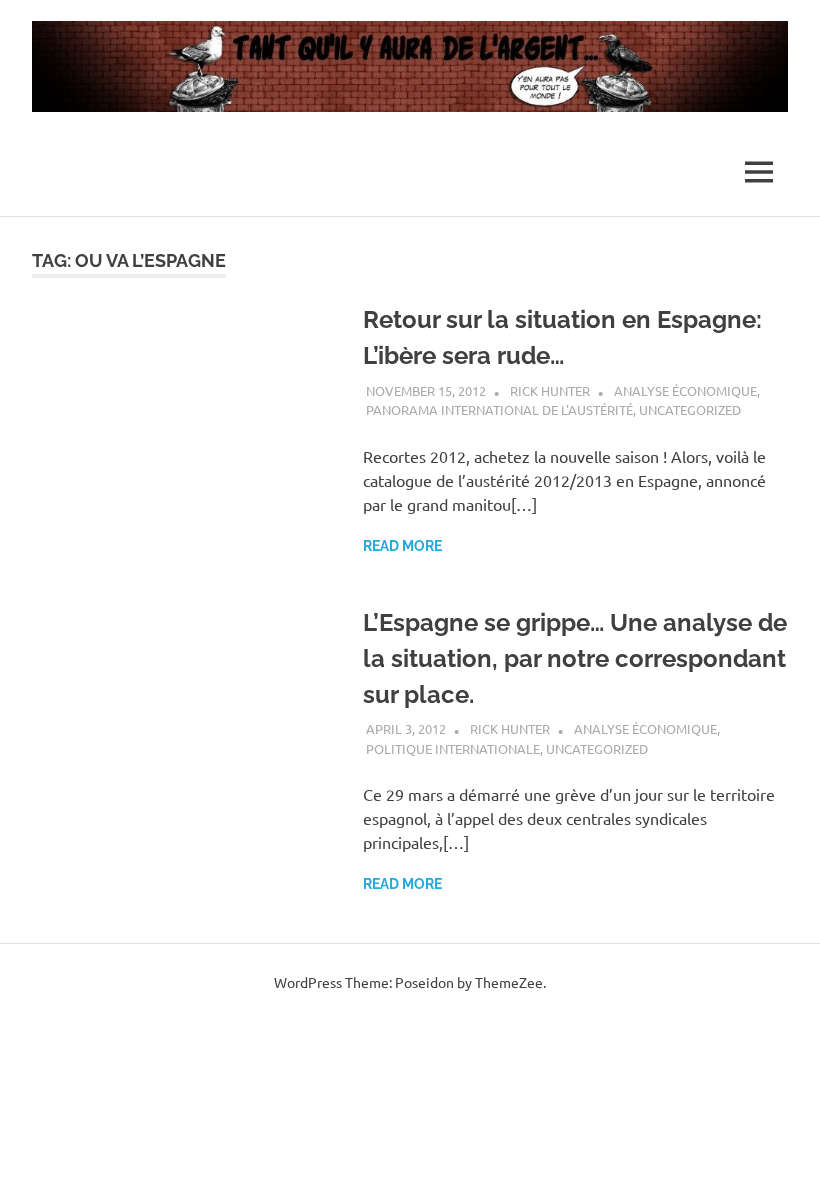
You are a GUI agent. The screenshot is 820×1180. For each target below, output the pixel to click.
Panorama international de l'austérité (499, 409)
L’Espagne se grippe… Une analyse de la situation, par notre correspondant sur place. (575, 658)
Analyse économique (685, 390)
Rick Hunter (550, 390)
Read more (402, 546)
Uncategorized (690, 409)
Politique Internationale (453, 748)
